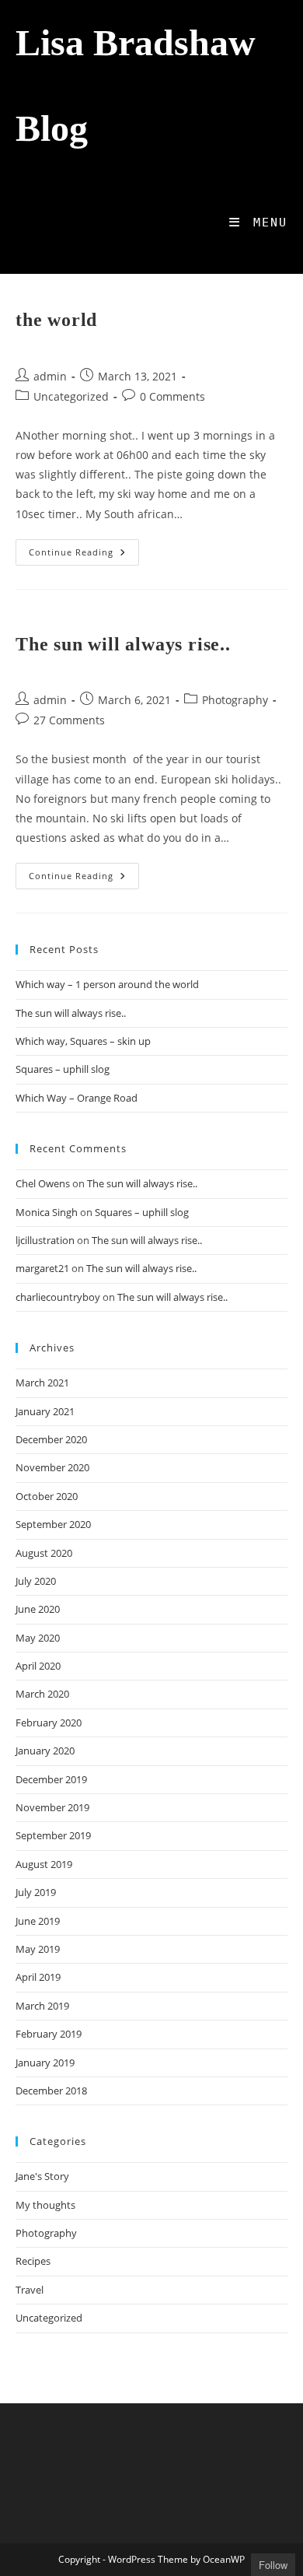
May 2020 (38, 1638)
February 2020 (49, 1723)
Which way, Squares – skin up (83, 1041)
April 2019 (38, 1977)
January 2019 (45, 2063)
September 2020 (53, 1524)
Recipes (33, 2261)
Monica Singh (47, 1212)
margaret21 (42, 1268)
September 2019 (53, 1835)
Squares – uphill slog (63, 1069)
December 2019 (51, 1779)
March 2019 (42, 2006)
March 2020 (42, 1694)
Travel (30, 2290)
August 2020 (44, 1553)
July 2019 (36, 1892)
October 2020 (47, 1496)
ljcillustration (45, 1240)
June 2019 (38, 1921)
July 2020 (36, 1581)
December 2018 (51, 2091)
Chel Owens (43, 1183)
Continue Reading (84, 555)
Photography (235, 700)
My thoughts (45, 2205)
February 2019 (49, 2034)
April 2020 (38, 1666)
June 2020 (38, 1609)
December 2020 (51, 1439)
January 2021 (45, 1411)
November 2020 (52, 1467)
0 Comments (172, 396)
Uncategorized (71, 396)
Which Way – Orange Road (77, 1098)
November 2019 (52, 1807)
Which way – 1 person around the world (107, 984)
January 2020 (45, 1751)
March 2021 (42, 1383)
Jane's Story (42, 2176)
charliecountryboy (58, 1297)
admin (50, 376)
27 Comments (69, 720)
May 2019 (38, 1949)
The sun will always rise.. (123, 644)
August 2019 (44, 1864)
